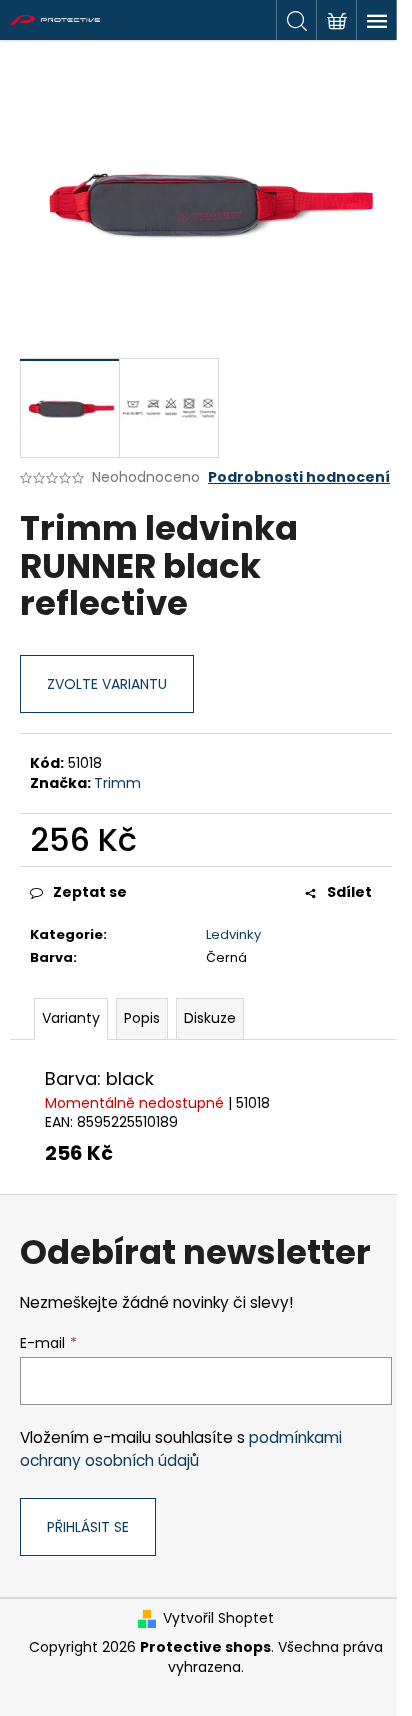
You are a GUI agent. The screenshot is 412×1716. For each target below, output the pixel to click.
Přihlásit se (88, 1527)
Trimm (117, 783)
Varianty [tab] (71, 1018)
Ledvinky (233, 934)
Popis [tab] (142, 1018)
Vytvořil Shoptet (218, 1618)
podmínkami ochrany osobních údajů (181, 1448)
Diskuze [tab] (210, 1018)
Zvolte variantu (107, 684)
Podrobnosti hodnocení (299, 477)
